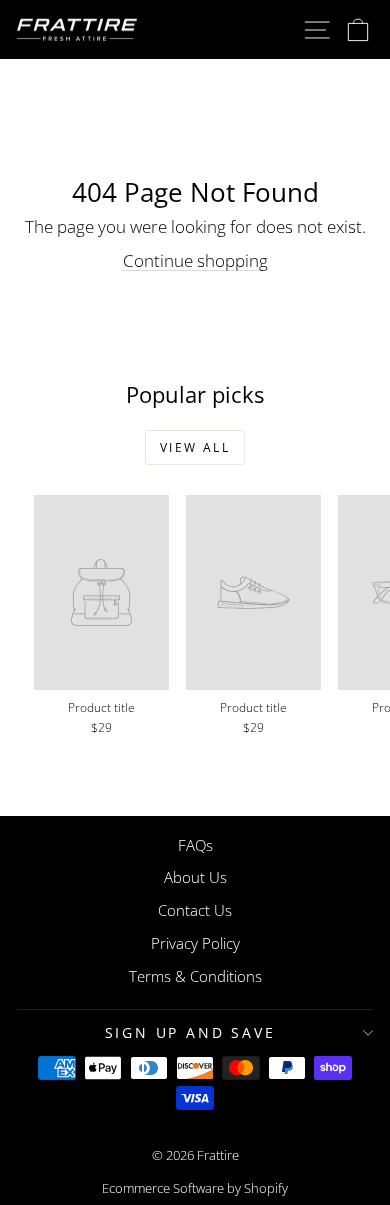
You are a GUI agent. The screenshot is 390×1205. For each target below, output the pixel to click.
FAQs (195, 845)
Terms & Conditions (195, 976)
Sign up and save (190, 1032)
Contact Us (195, 910)
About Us (195, 877)
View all (195, 447)
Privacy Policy (195, 943)
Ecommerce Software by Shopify (195, 1188)
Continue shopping (195, 260)
